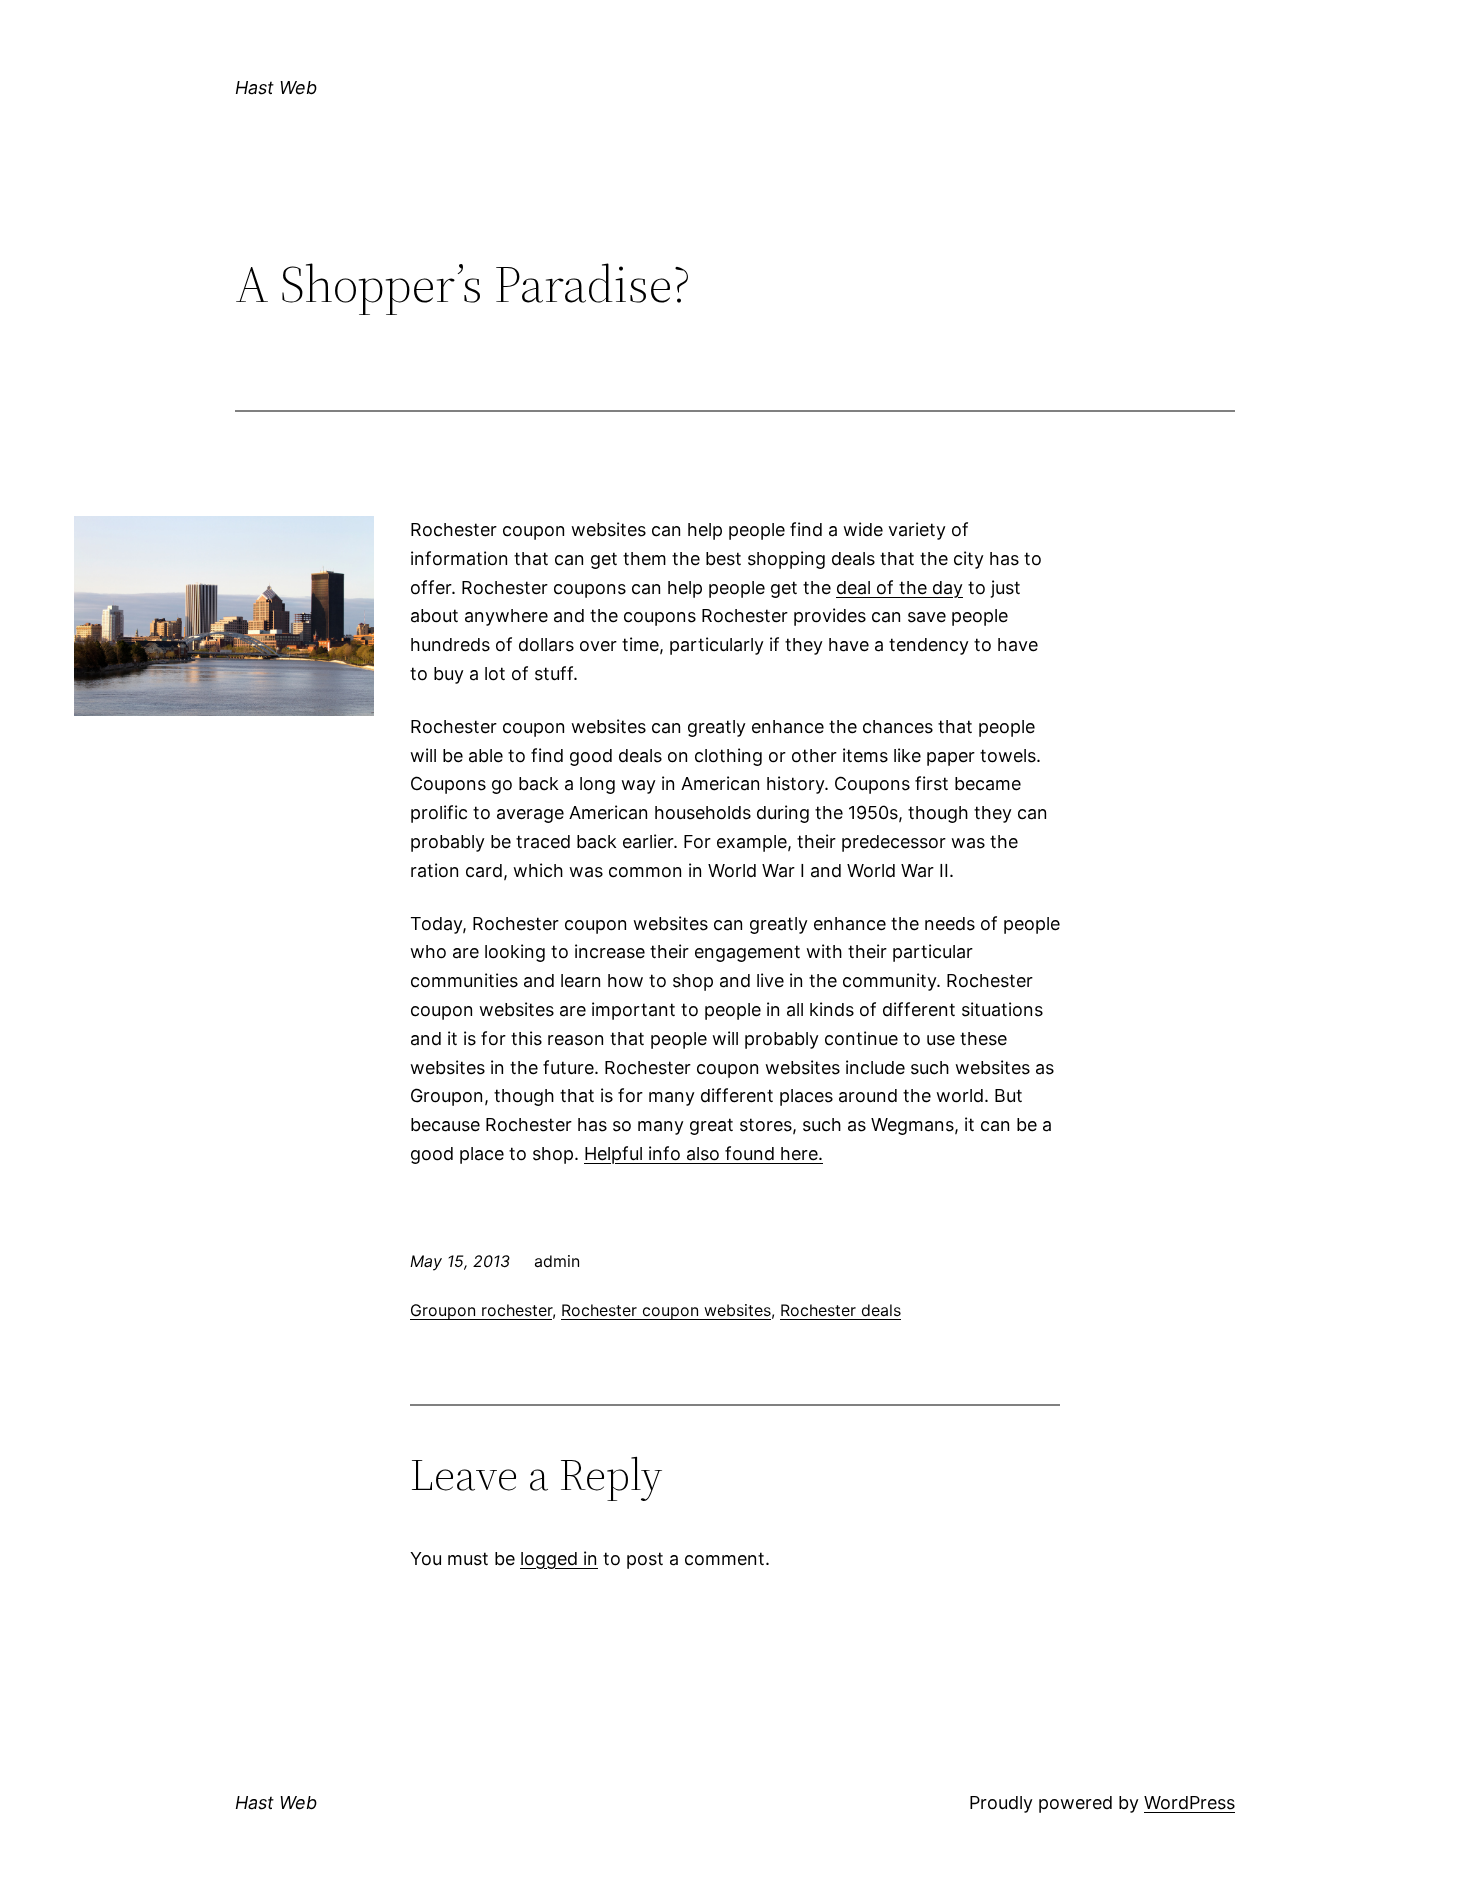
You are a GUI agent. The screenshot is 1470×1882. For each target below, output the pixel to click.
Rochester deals (840, 1310)
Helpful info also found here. (703, 1153)
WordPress (1189, 1802)
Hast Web (276, 87)
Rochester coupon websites (666, 1310)
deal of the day (899, 587)
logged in (559, 1558)
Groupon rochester (481, 1310)
